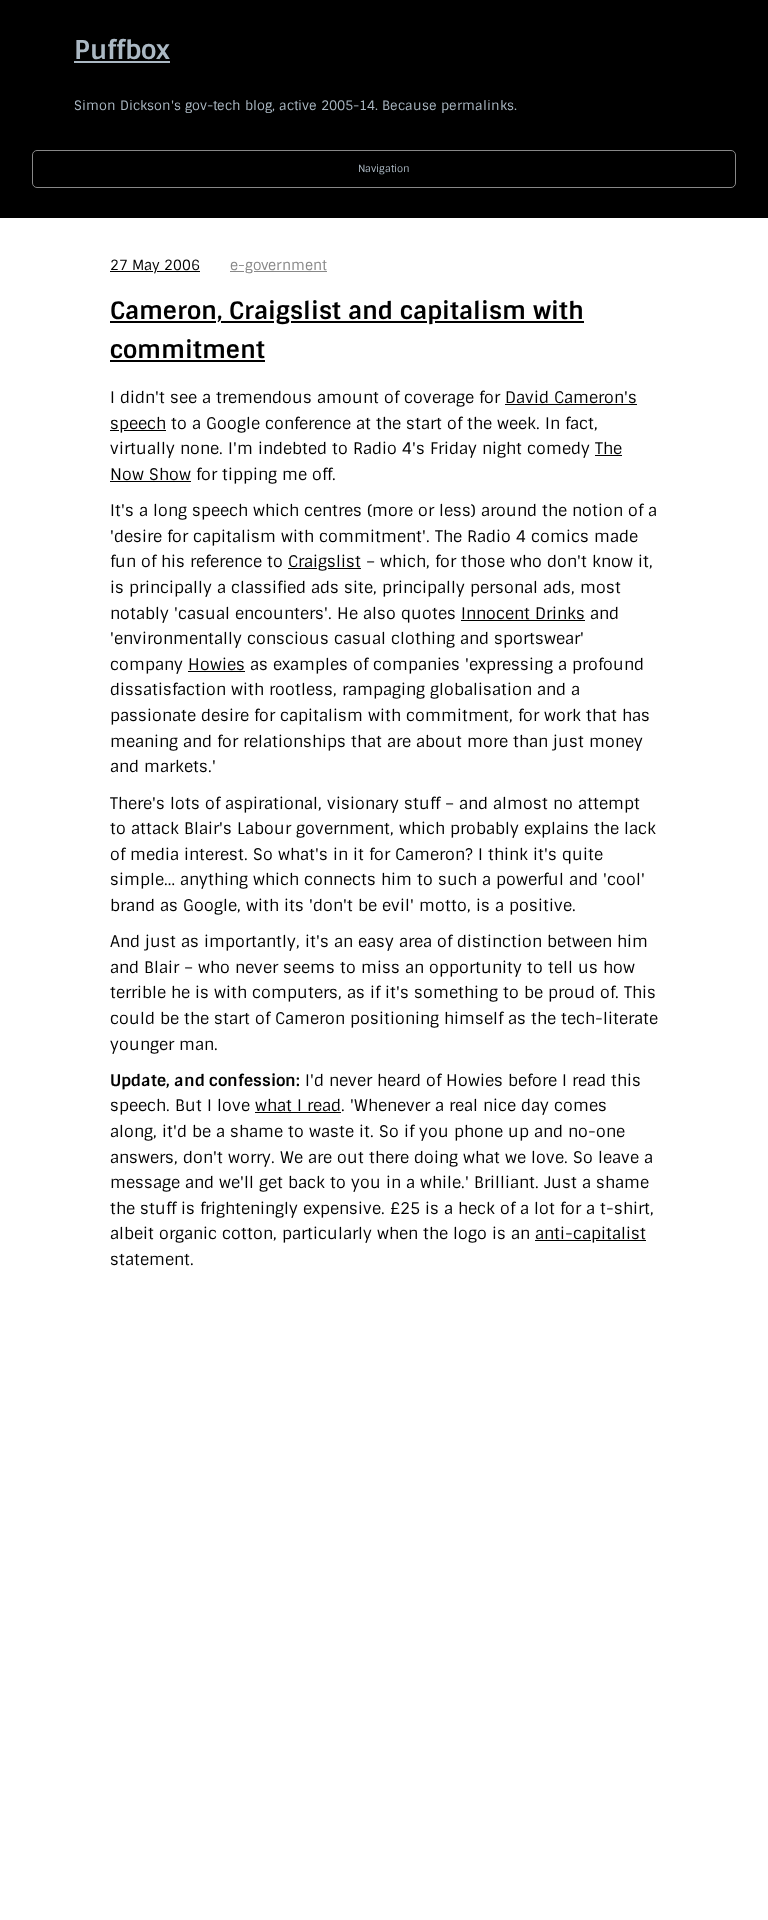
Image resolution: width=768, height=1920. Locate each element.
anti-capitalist (590, 1233)
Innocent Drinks (523, 613)
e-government (278, 265)
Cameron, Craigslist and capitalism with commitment (347, 329)
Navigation (384, 168)
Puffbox (122, 50)
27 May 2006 (155, 265)
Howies (216, 664)
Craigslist (324, 561)
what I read (298, 1105)
